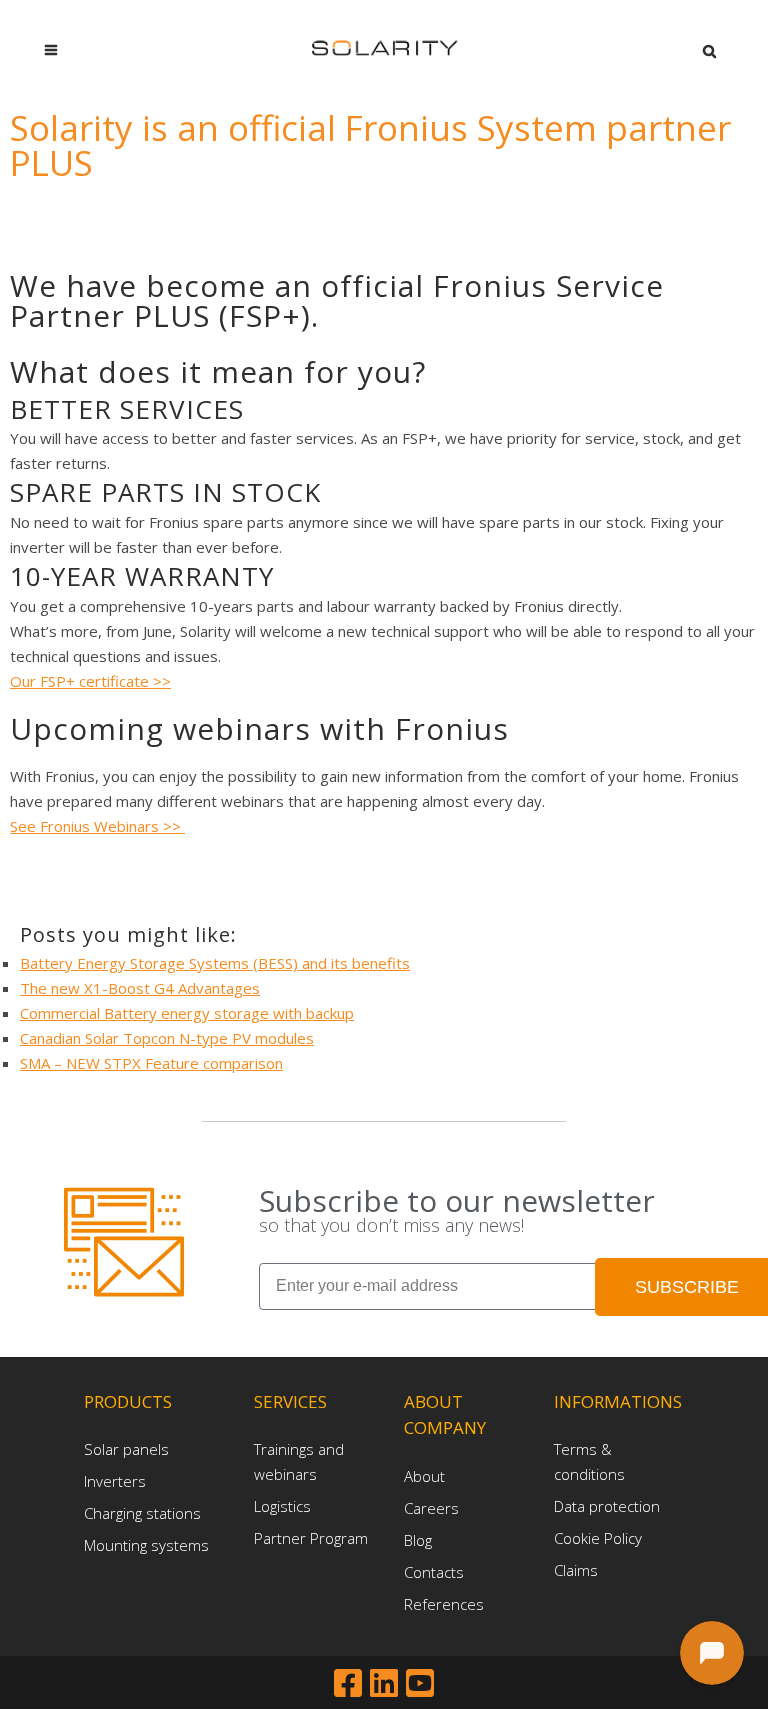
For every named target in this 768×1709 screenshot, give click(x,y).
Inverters (115, 1481)
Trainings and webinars (299, 1461)
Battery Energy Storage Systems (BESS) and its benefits (215, 963)
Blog (418, 1540)
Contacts (434, 1572)
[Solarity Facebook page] (352, 1682)
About (424, 1476)
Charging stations (142, 1513)
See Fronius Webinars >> (97, 826)
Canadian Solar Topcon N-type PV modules (167, 1038)
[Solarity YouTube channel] (420, 1682)
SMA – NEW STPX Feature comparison (151, 1063)
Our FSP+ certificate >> (90, 681)
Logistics (282, 1506)
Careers (431, 1508)
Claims (576, 1570)
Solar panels (126, 1449)
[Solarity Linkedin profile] (388, 1682)
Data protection (607, 1506)
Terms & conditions (589, 1461)
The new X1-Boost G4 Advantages (140, 988)
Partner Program (311, 1538)
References (444, 1604)
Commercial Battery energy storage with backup (187, 1013)
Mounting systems (146, 1545)
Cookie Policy (598, 1538)
